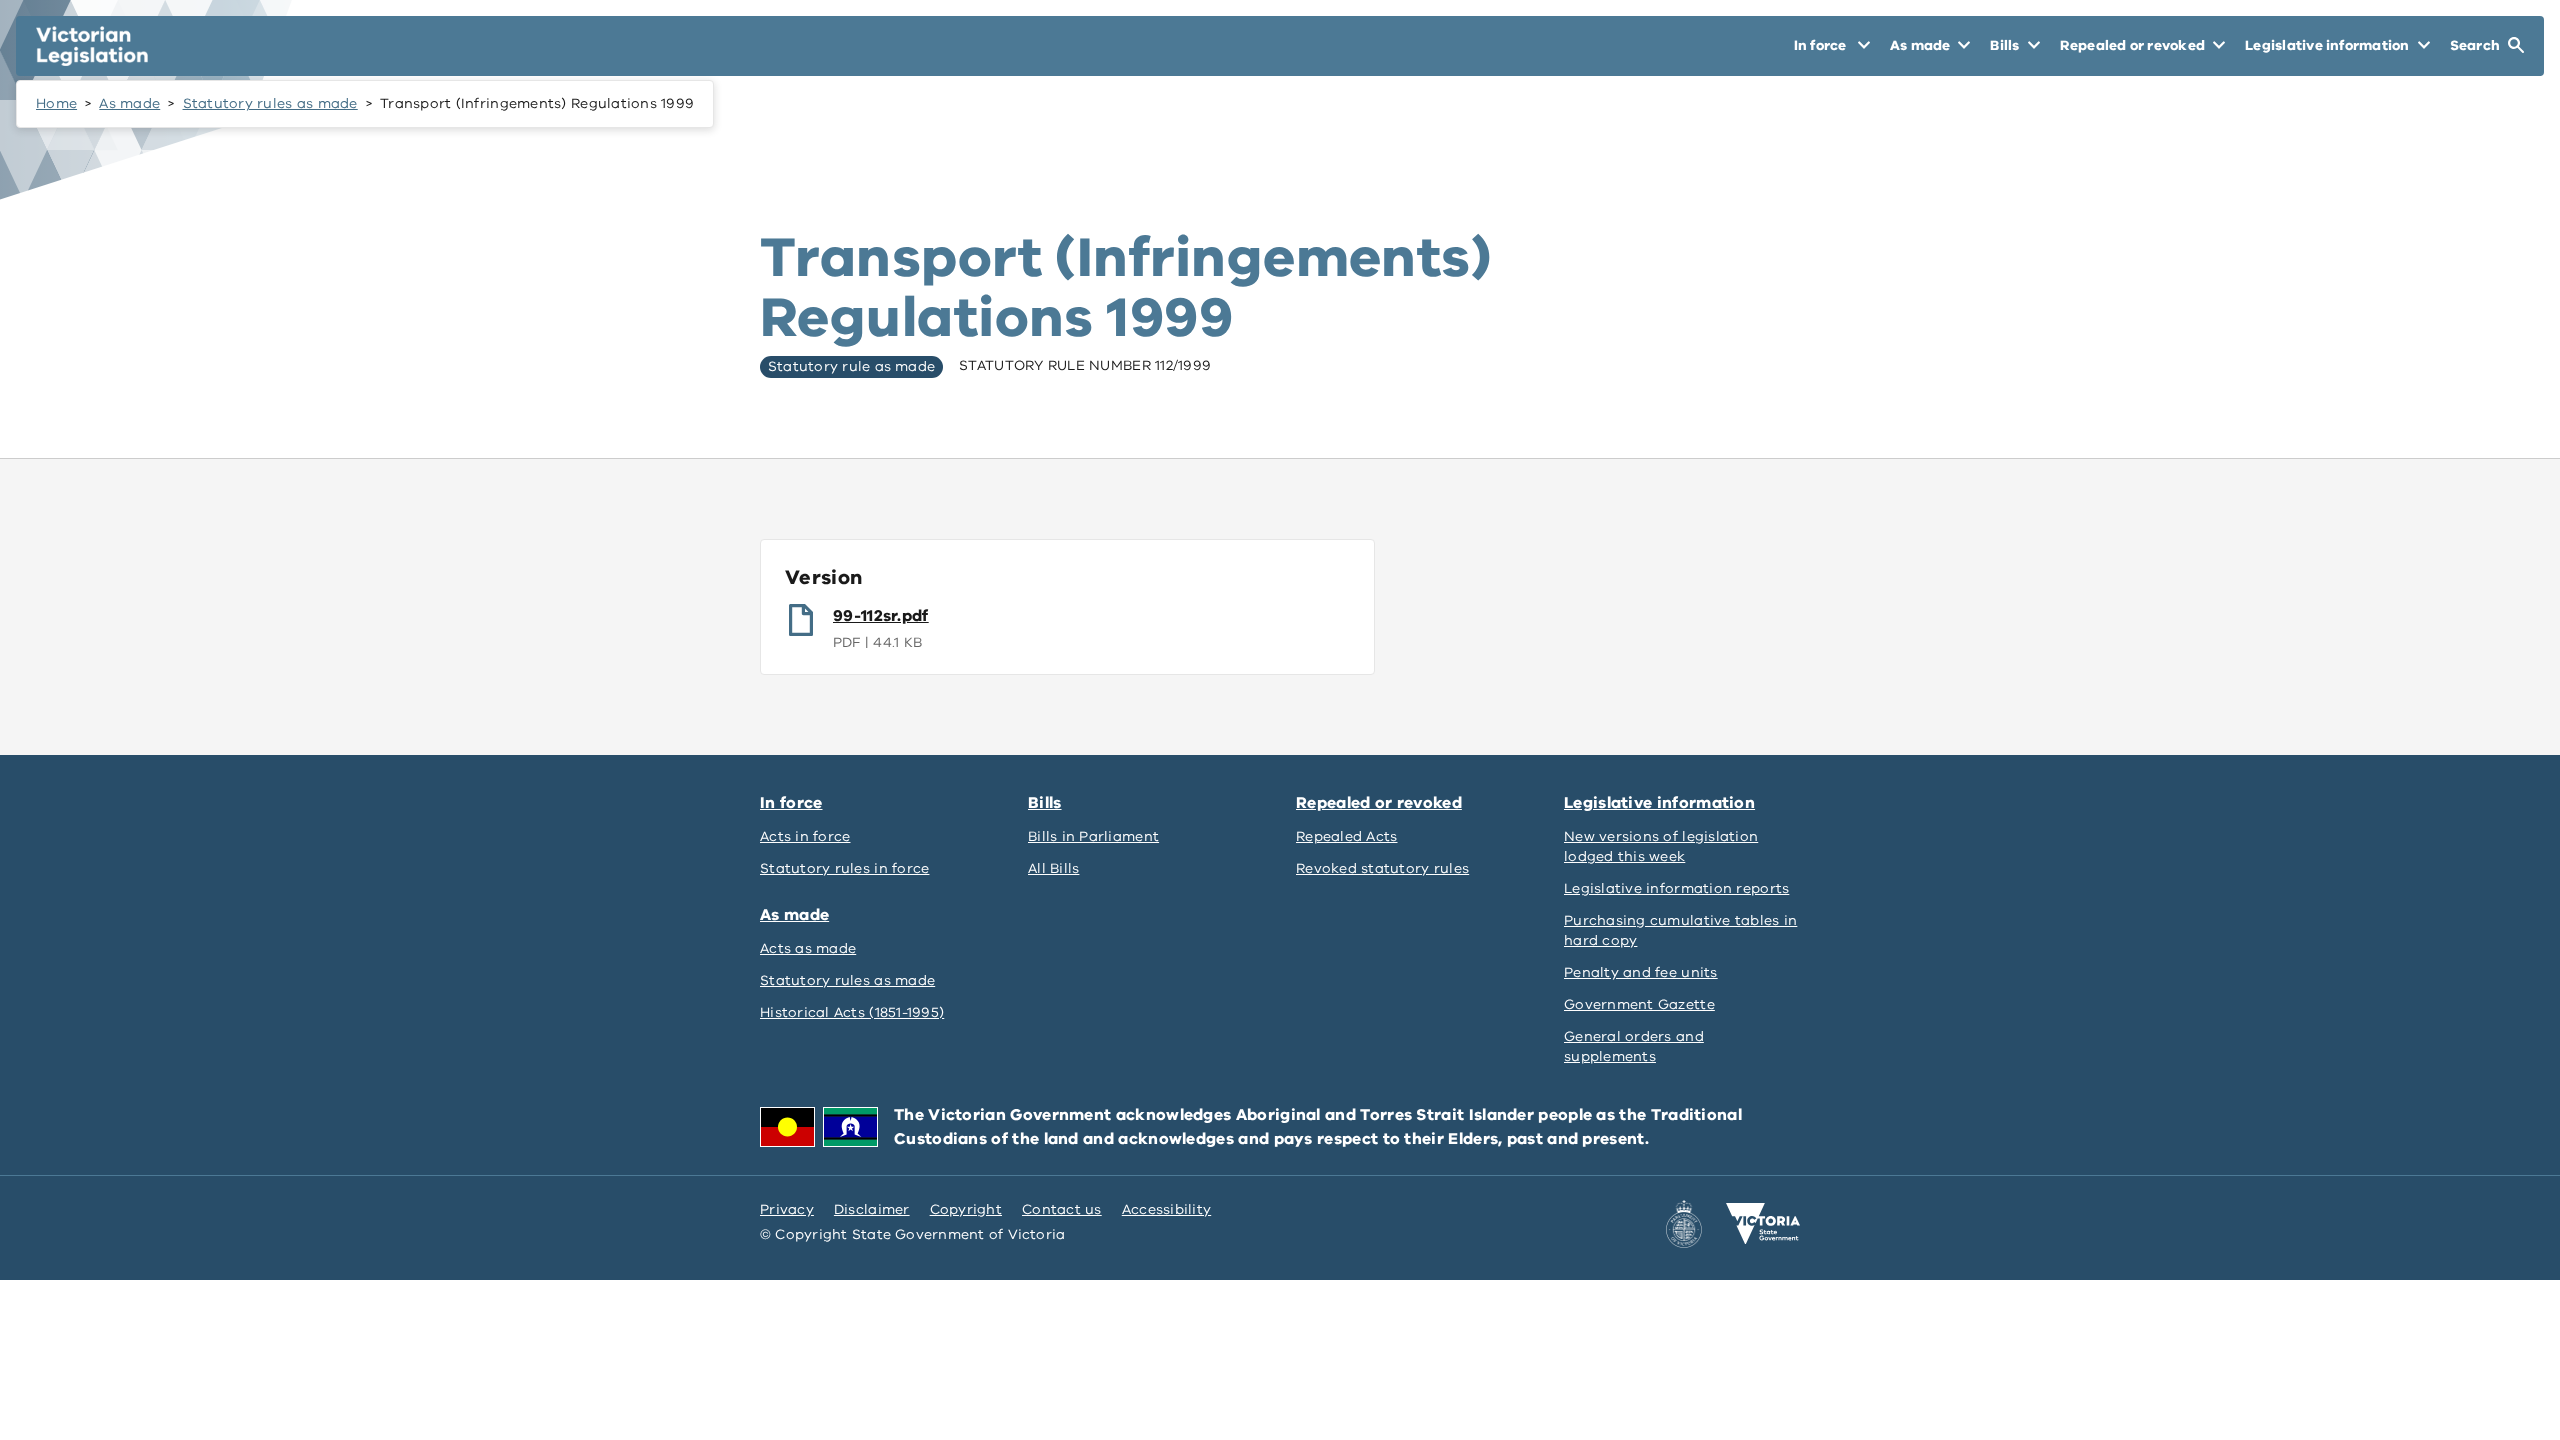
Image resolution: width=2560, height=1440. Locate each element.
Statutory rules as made (270, 103)
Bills (1045, 803)
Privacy (787, 1209)
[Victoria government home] (1763, 1224)
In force (791, 803)
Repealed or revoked (1379, 803)
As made (129, 103)
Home (56, 103)
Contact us (1062, 1209)
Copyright (966, 1209)
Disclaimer (872, 1209)
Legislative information (1659, 803)
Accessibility (1167, 1209)
